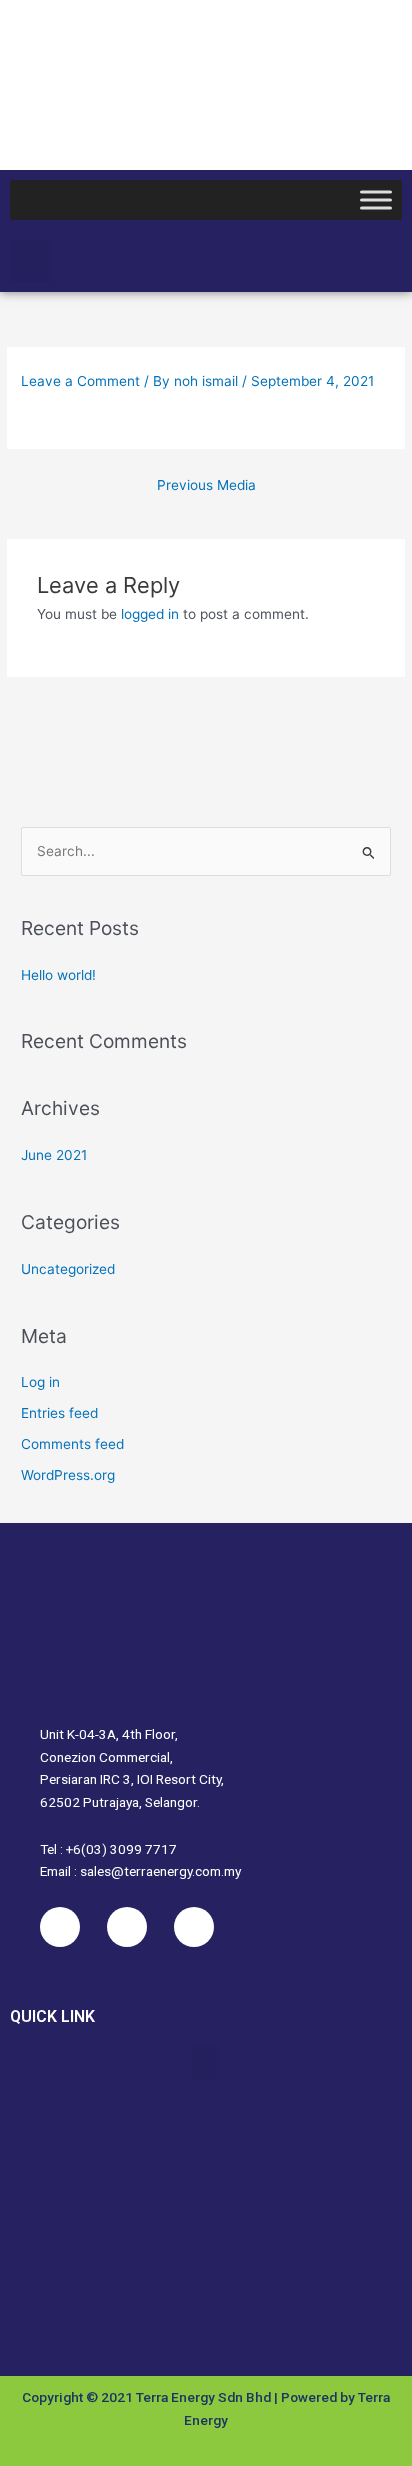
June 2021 (54, 1155)
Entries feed (59, 1413)
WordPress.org (68, 1475)
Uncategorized (68, 1269)
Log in (40, 1382)
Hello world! (58, 975)
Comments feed (72, 1444)
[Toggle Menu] (376, 199)
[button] (31, 261)
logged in (150, 614)
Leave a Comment (80, 381)
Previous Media (206, 485)
